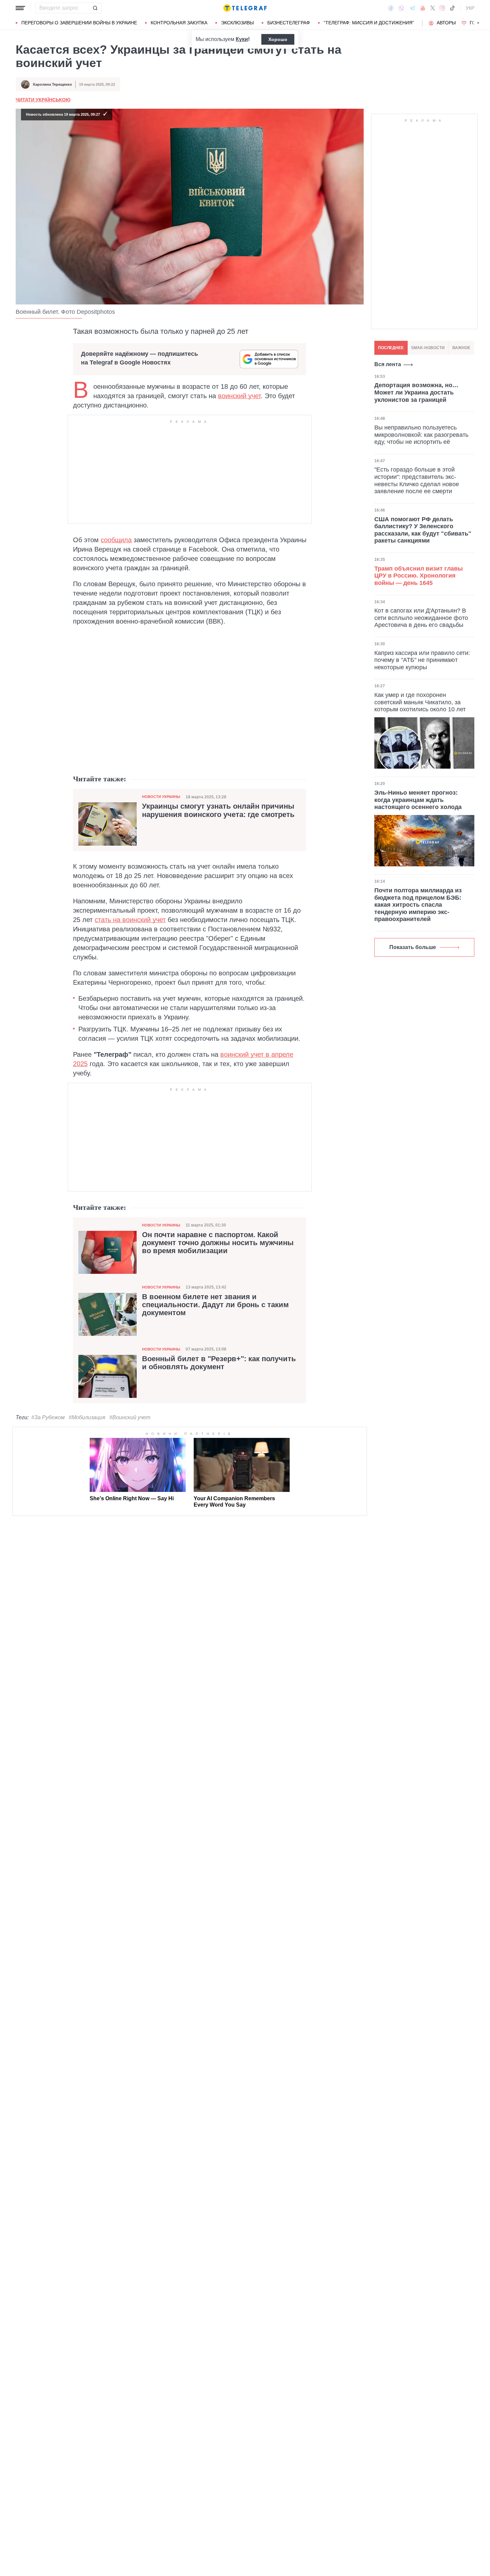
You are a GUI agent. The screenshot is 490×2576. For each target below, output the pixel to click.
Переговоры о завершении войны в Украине (79, 23)
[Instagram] (442, 8)
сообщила (116, 540)
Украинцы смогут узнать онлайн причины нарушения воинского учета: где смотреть (218, 810)
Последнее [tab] (391, 348)
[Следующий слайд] (478, 23)
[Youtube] (423, 8)
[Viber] (401, 8)
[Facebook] (391, 8)
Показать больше (413, 947)
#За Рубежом (48, 1417)
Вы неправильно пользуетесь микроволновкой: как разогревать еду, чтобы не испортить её (421, 435)
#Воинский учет (130, 1417)
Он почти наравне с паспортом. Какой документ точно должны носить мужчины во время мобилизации (218, 1243)
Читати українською (43, 100)
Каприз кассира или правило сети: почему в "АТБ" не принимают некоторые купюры (422, 660)
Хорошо (278, 39)
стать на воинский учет (130, 920)
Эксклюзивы (237, 23)
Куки (242, 39)
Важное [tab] (461, 348)
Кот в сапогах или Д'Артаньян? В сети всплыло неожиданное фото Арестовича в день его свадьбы (421, 618)
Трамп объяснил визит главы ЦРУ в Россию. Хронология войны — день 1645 (418, 575)
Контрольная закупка (179, 23)
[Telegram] (412, 8)
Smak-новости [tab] (428, 348)
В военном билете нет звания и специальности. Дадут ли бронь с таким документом (215, 1305)
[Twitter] (433, 8)
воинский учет (239, 396)
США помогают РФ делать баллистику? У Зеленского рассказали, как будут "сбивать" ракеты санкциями (423, 530)
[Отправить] (95, 8)
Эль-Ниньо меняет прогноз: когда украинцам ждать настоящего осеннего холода (418, 800)
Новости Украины (161, 797)
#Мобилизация (87, 1417)
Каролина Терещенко (52, 84)
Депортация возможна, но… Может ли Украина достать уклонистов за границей (416, 392)
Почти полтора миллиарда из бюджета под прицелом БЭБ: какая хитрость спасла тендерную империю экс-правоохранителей (418, 905)
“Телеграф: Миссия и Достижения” (369, 23)
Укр (470, 8)
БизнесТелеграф (289, 23)
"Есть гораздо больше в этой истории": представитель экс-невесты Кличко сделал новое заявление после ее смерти (417, 480)
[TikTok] (452, 8)
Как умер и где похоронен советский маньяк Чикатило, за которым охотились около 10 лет (420, 702)
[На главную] (245, 8)
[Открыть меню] (20, 8)
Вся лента (388, 364)
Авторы (446, 23)
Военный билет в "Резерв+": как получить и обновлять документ (219, 1363)
